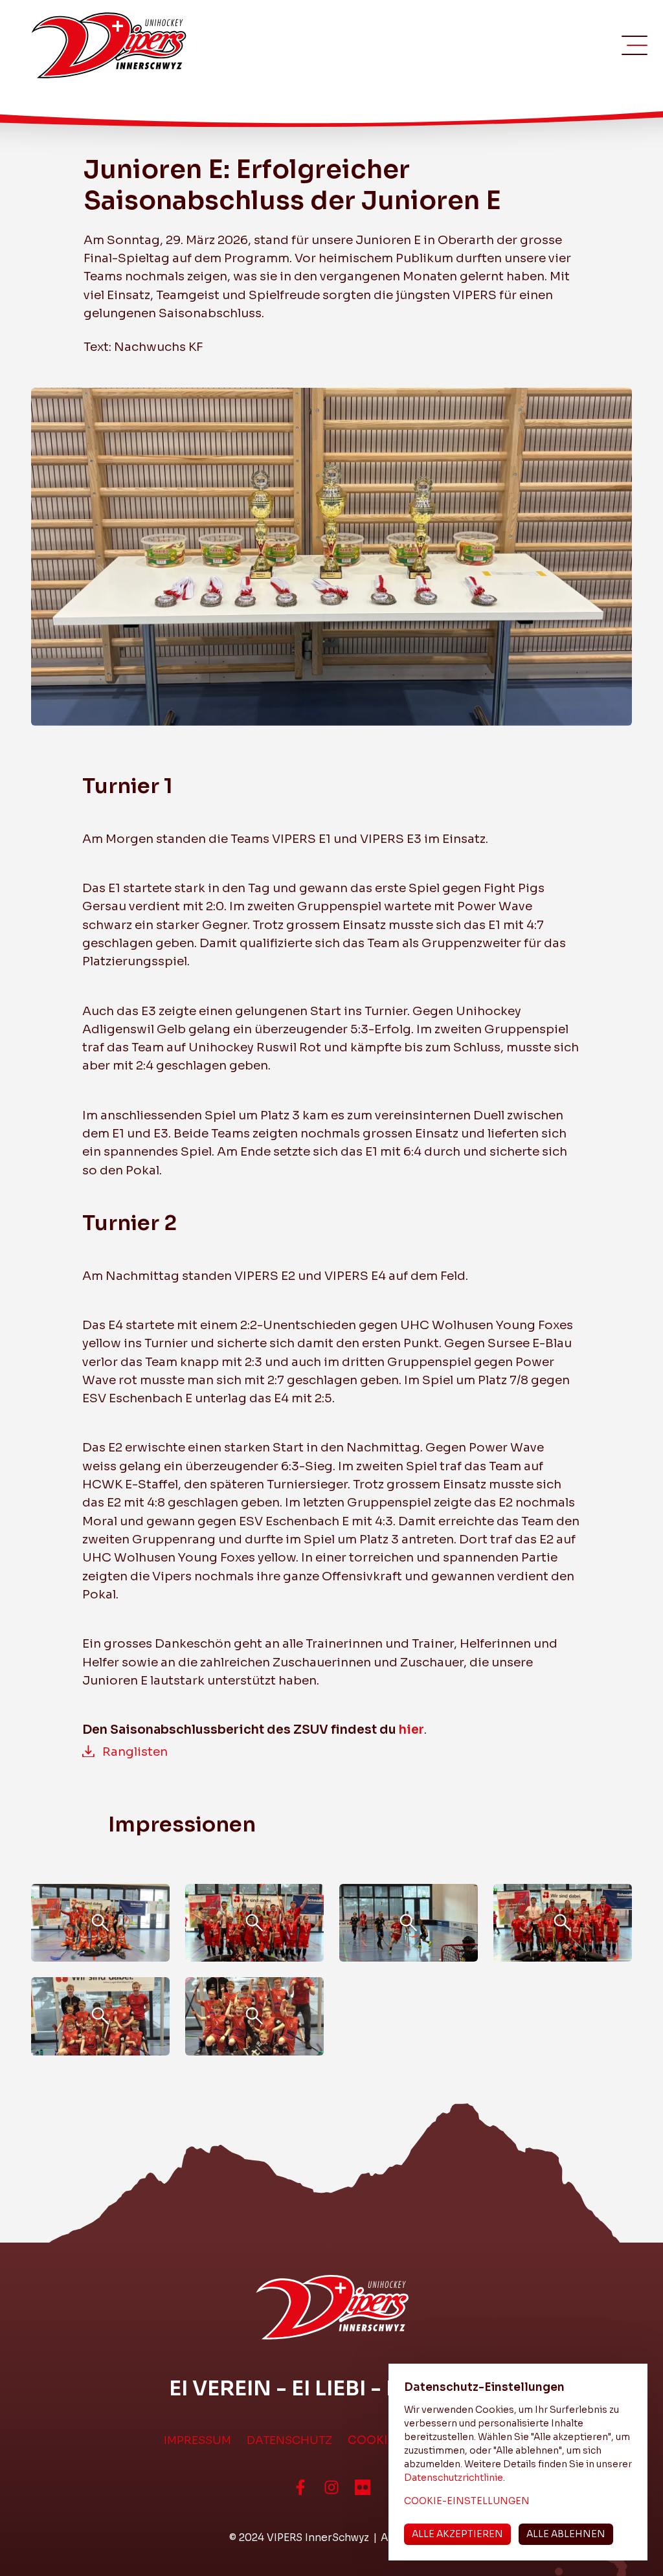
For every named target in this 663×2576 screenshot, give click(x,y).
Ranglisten (135, 1752)
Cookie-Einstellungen (467, 2501)
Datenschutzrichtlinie (454, 2478)
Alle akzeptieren (457, 2534)
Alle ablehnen (566, 2534)
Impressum (197, 2440)
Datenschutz (289, 2440)
